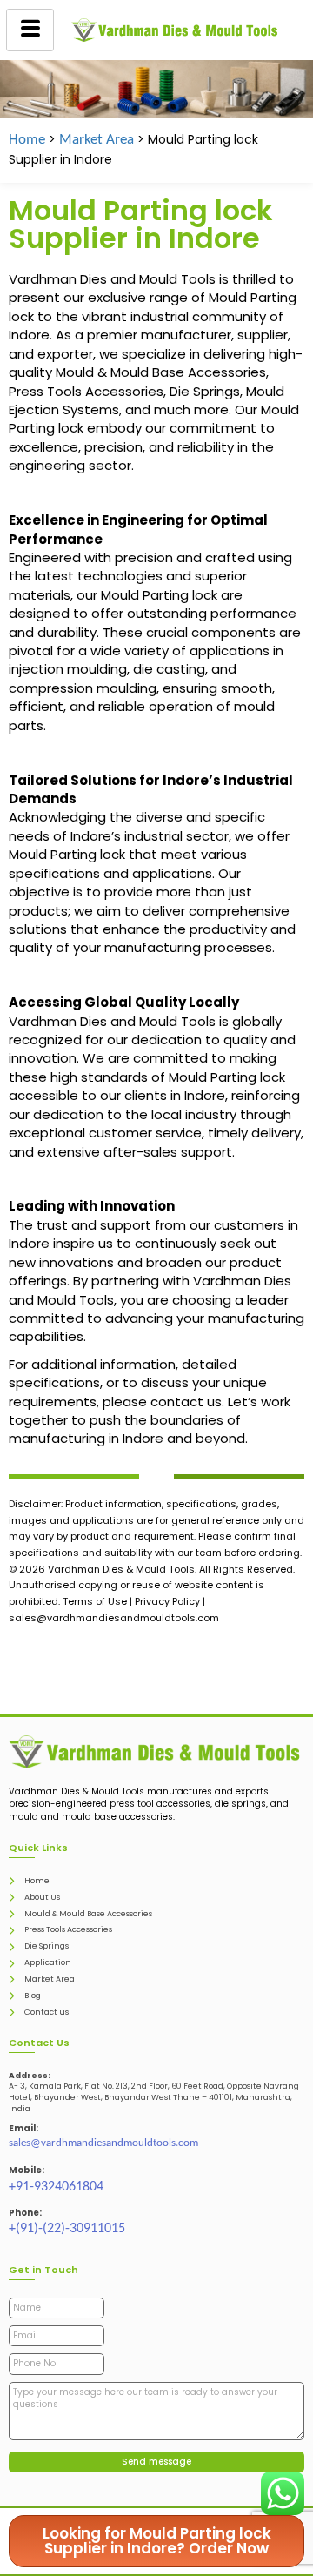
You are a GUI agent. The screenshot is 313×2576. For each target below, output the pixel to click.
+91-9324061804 (56, 2187)
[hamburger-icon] (30, 30)
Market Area (97, 140)
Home (27, 140)
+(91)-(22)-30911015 (67, 2229)
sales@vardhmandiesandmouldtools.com (103, 2143)
